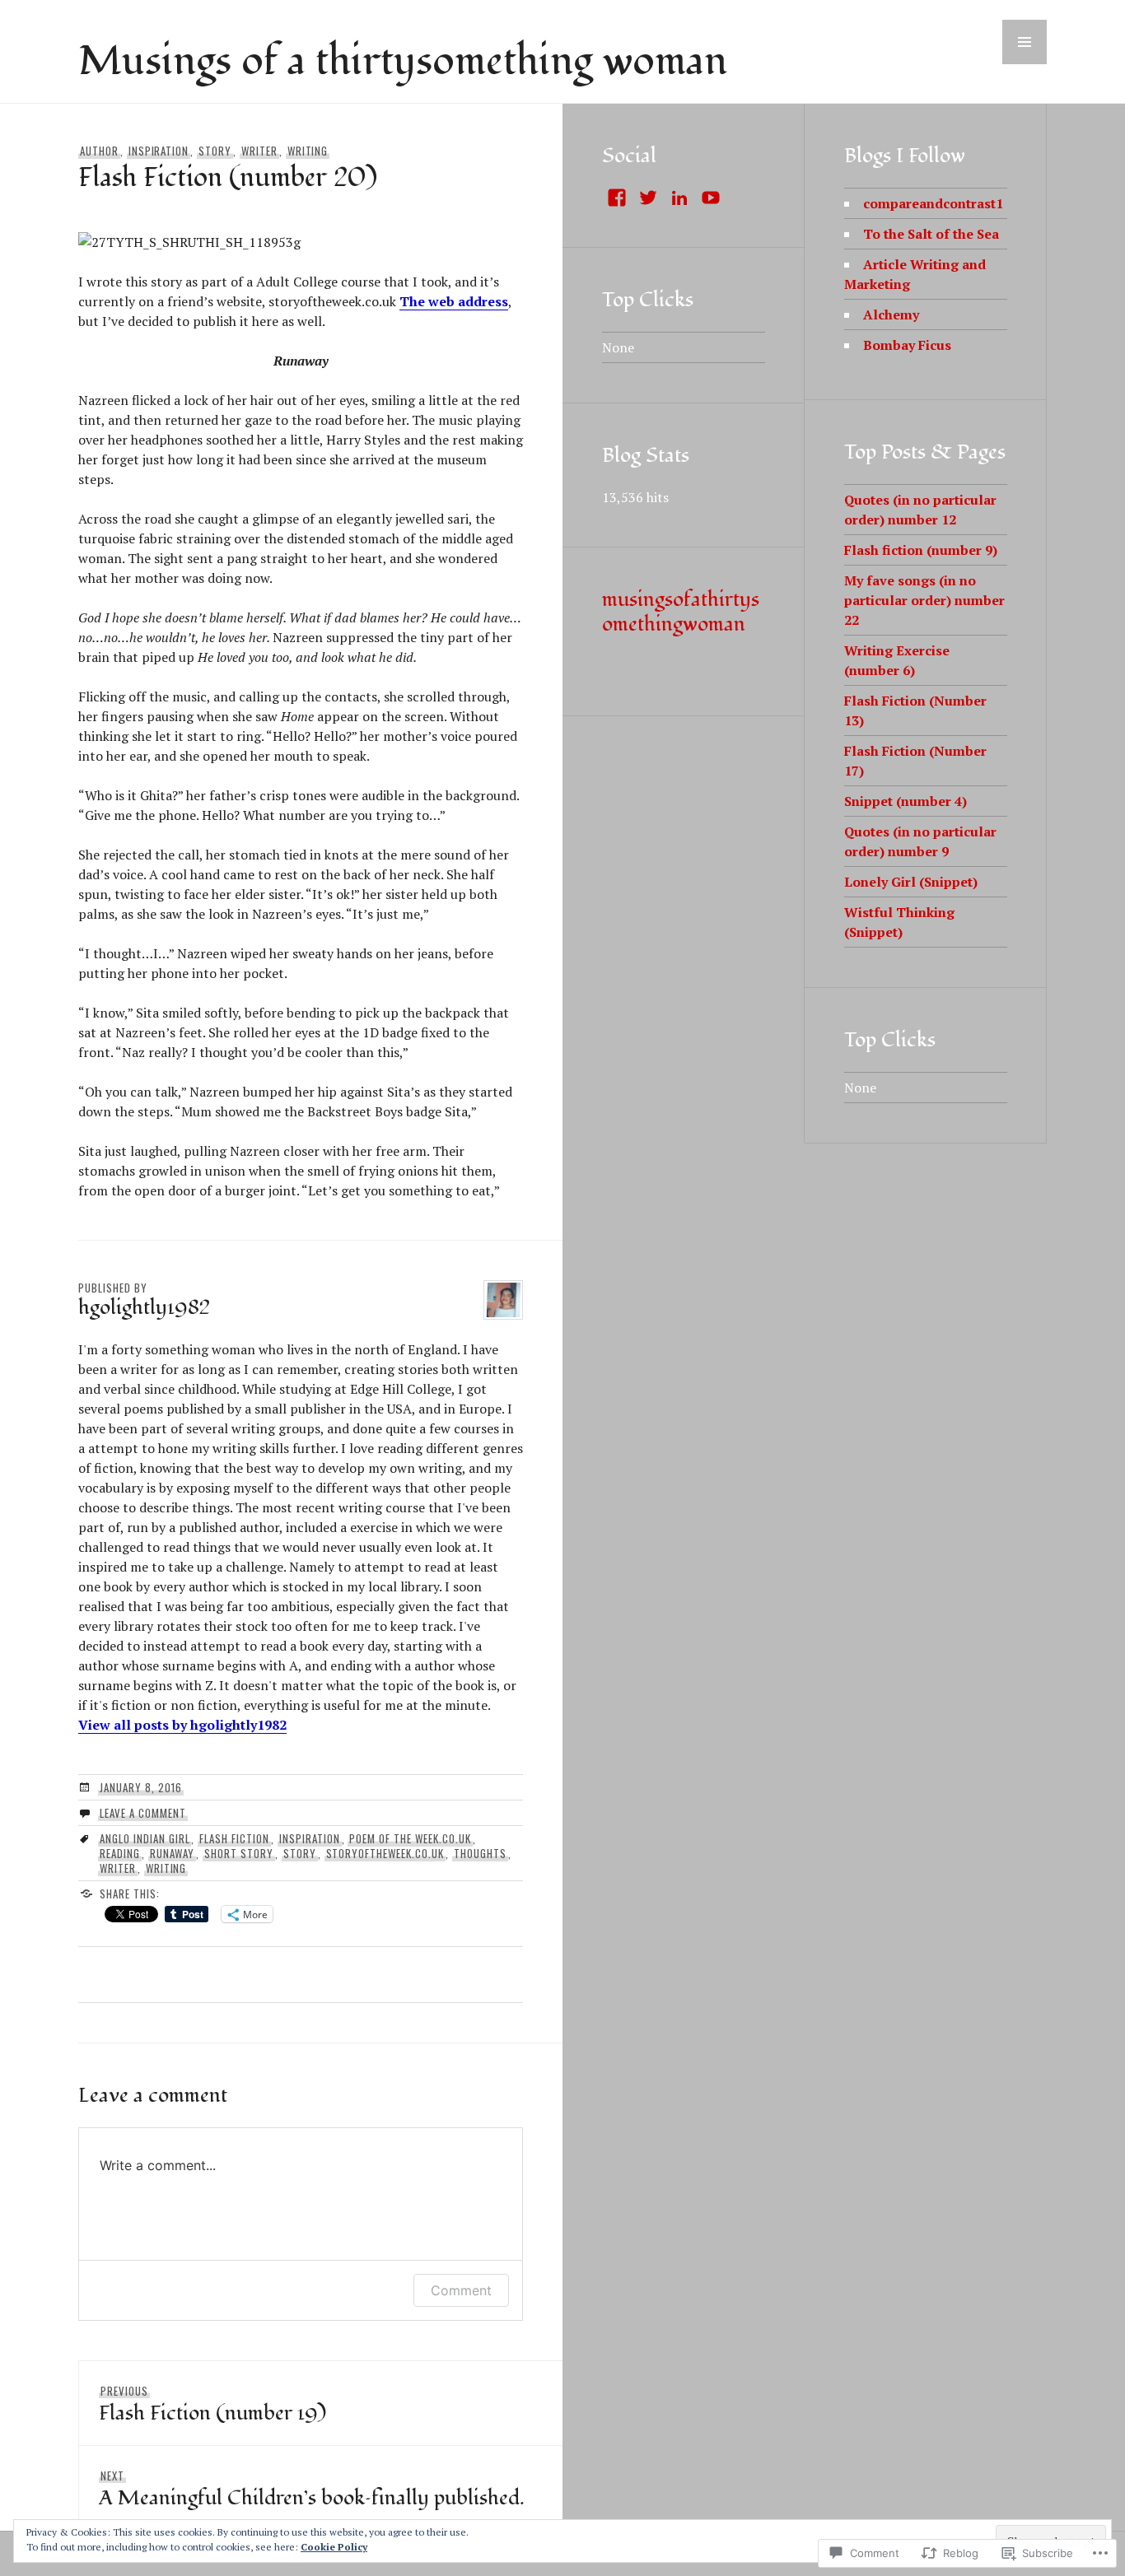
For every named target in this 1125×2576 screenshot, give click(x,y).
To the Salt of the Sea (931, 234)
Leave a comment (143, 1813)
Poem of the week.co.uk (410, 1838)
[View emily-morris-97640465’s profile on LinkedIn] (679, 198)
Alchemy (891, 314)
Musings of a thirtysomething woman (403, 62)
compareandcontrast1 (933, 203)
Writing (308, 151)
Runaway (173, 1853)
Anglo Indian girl (145, 1838)
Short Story (239, 1853)
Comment (461, 2290)
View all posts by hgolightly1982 (182, 1725)
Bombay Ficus (907, 345)
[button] (1025, 42)
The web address (454, 301)
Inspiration (159, 151)
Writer (259, 151)
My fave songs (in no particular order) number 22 (924, 600)
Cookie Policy (334, 2547)
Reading (120, 1853)
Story (215, 151)
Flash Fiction (234, 1838)
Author (99, 151)
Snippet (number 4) (906, 801)
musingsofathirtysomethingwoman (681, 612)
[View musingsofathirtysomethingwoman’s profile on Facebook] (617, 198)
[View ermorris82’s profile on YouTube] (711, 198)
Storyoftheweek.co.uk (385, 1853)
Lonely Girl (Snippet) (911, 882)
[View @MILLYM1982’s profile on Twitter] (648, 198)
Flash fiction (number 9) (921, 550)
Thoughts (480, 1853)
